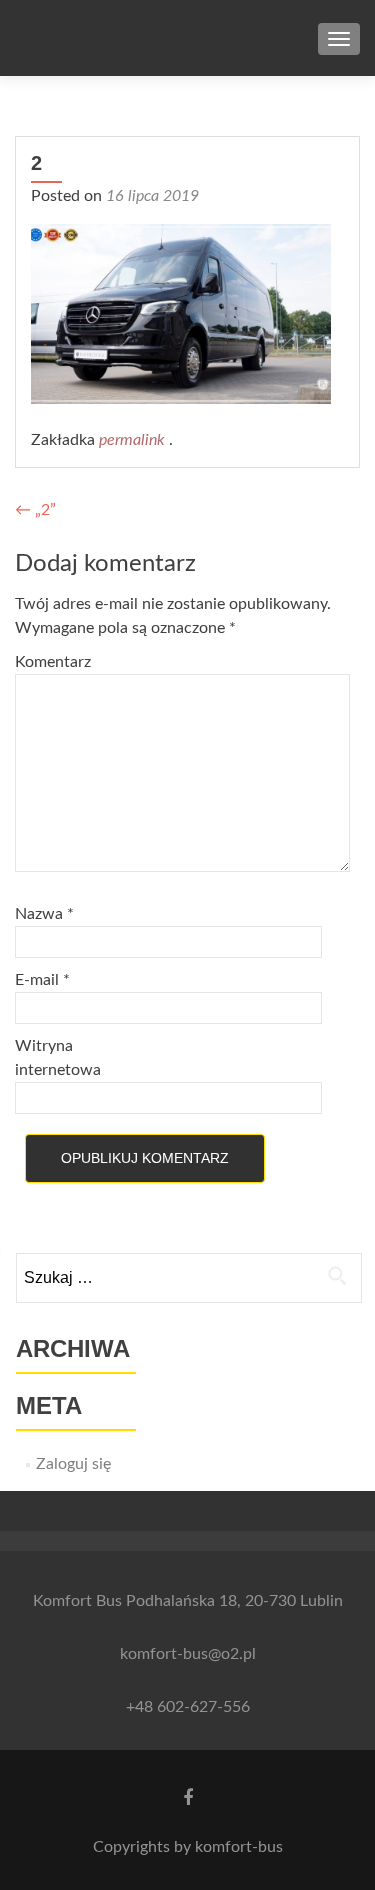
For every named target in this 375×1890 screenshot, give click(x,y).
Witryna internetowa (57, 1058)
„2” (35, 510)
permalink (134, 440)
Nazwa (44, 914)
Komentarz (53, 662)
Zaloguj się (73, 1464)
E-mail (42, 980)
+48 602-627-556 (188, 1707)
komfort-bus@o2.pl (188, 1654)
